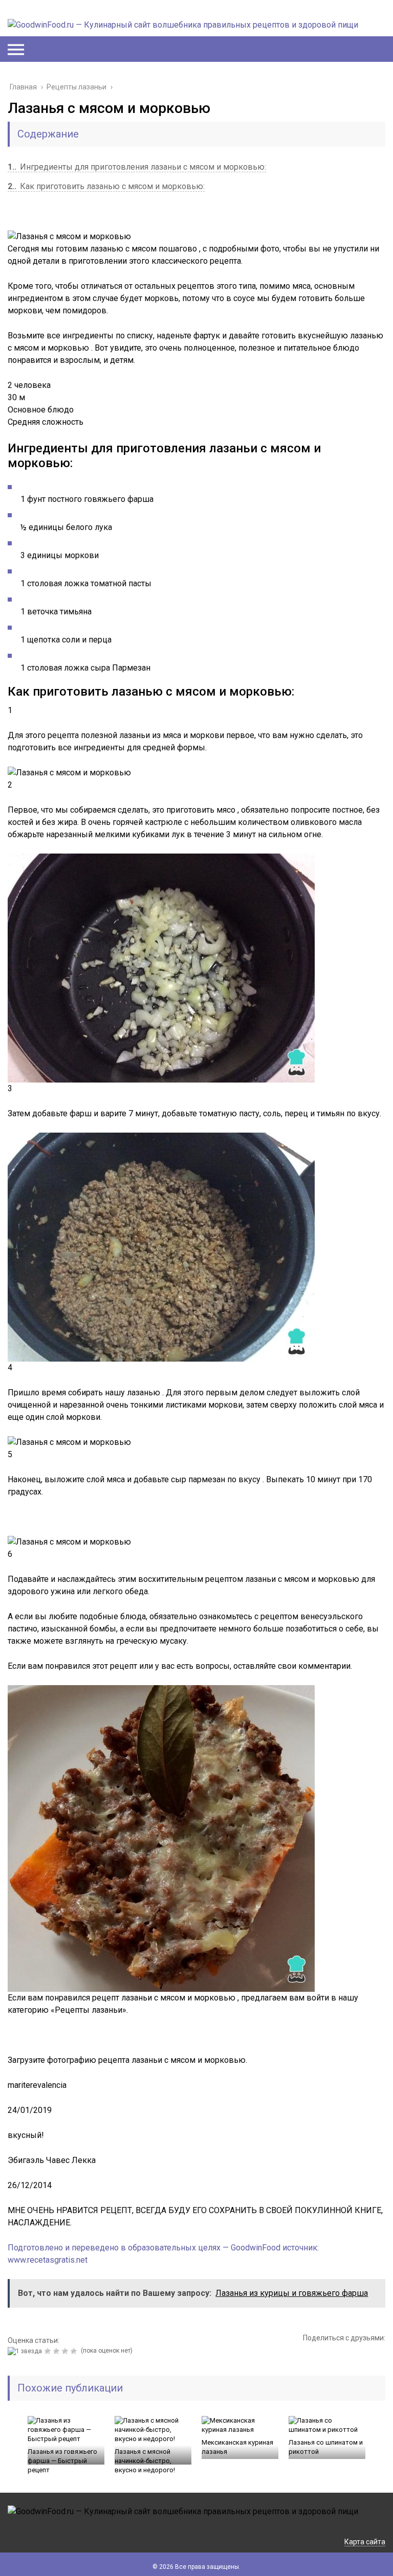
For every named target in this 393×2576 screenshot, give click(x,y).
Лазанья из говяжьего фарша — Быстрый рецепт (62, 2461)
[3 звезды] (58, 2351)
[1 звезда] (26, 2351)
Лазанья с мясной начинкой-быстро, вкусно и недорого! (145, 2461)
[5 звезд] (75, 2351)
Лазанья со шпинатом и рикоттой (326, 2447)
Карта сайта (365, 2542)
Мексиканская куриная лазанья (237, 2447)
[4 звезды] (66, 2351)
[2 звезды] (49, 2351)
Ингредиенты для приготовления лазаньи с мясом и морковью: (137, 167)
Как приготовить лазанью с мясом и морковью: (106, 186)
